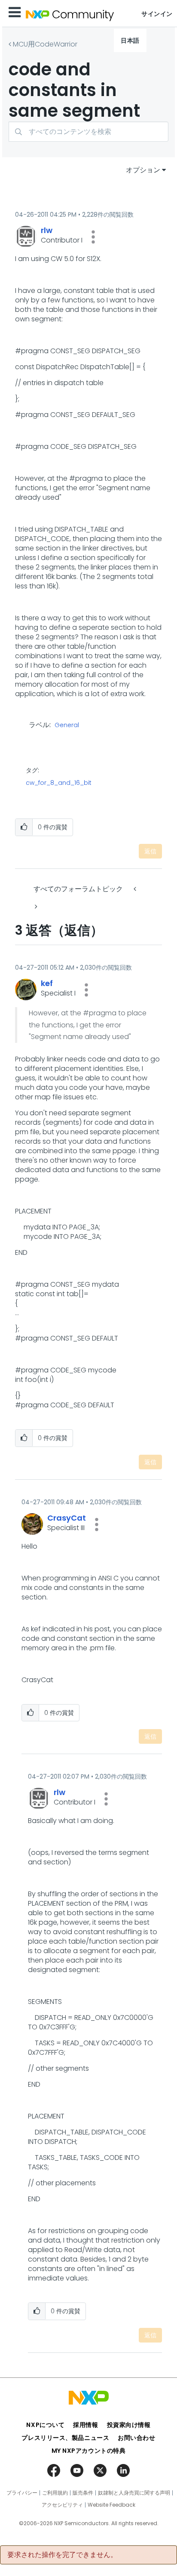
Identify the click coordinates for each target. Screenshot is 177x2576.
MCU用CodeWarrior (45, 44)
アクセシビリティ (62, 2505)
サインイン (157, 14)
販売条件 (83, 2493)
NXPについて (45, 2425)
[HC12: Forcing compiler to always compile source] (136, 889)
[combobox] (88, 132)
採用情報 (85, 2425)
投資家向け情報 (129, 2425)
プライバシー (22, 2493)
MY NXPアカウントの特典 (89, 2451)
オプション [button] (143, 170)
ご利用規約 (55, 2493)
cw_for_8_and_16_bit (59, 783)
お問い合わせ (136, 2438)
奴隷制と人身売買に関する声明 (134, 2493)
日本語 (130, 40)
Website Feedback (111, 2505)
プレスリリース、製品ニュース (65, 2438)
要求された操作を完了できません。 (62, 2555)
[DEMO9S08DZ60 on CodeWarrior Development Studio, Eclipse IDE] (35, 907)
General (67, 725)
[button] (93, 237)
